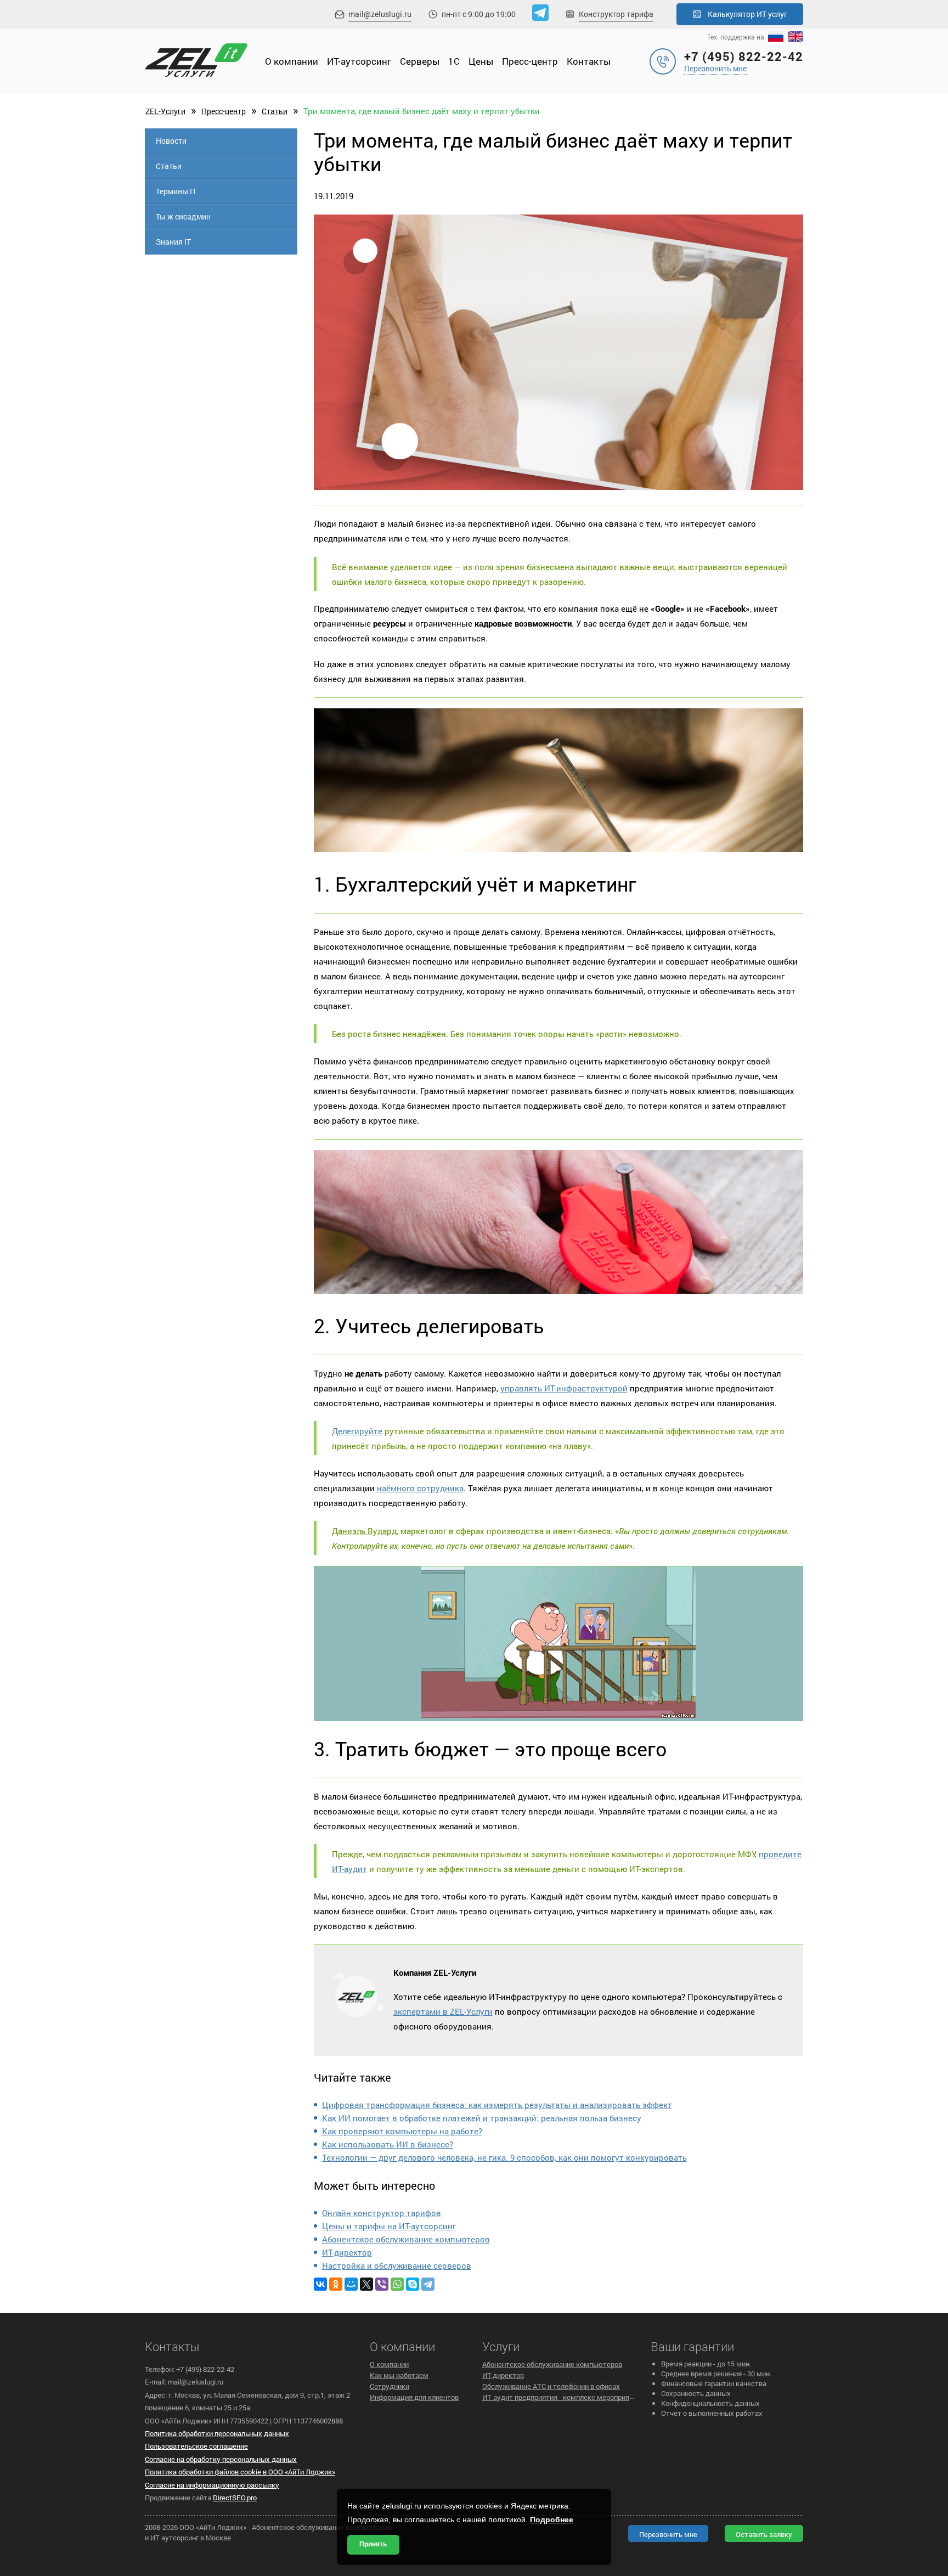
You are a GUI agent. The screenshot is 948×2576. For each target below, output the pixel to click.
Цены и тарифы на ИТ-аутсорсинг (389, 2226)
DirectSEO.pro (235, 2498)
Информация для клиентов (414, 2397)
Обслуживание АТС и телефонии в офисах (551, 2386)
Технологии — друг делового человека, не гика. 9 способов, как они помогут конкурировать (504, 2157)
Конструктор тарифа (616, 14)
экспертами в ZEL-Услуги (443, 2011)
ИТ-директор (347, 2252)
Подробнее (552, 2519)
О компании (292, 61)
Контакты (589, 61)
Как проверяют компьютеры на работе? (402, 2131)
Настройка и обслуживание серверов (397, 2265)
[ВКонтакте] (320, 2284)
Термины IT (176, 191)
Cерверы (420, 61)
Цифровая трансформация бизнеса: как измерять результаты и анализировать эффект (497, 2105)
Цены (481, 61)
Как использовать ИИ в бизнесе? (388, 2144)
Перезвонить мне (715, 68)
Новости (171, 141)
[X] (366, 2284)
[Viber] (382, 2284)
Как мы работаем (399, 2375)
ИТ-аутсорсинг (359, 61)
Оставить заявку (764, 2534)
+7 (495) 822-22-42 (744, 56)
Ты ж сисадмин (183, 216)
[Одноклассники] (336, 2284)
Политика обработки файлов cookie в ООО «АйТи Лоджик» (240, 2472)
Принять (373, 2544)
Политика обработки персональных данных (217, 2433)
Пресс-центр (530, 61)
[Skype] (413, 2284)
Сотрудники (390, 2386)
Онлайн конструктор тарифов (382, 2213)
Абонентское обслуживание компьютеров (406, 2239)
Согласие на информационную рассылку (212, 2485)
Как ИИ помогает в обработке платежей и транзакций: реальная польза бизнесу (482, 2118)
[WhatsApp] (397, 2284)
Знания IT (173, 242)
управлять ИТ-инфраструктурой (564, 1388)
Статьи (275, 111)
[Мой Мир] (351, 2284)
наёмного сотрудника (420, 1488)
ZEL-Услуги (165, 111)
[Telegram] (428, 2284)
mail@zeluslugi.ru (380, 14)
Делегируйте (357, 1431)
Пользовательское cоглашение (196, 2446)
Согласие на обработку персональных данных (221, 2459)
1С (454, 61)
